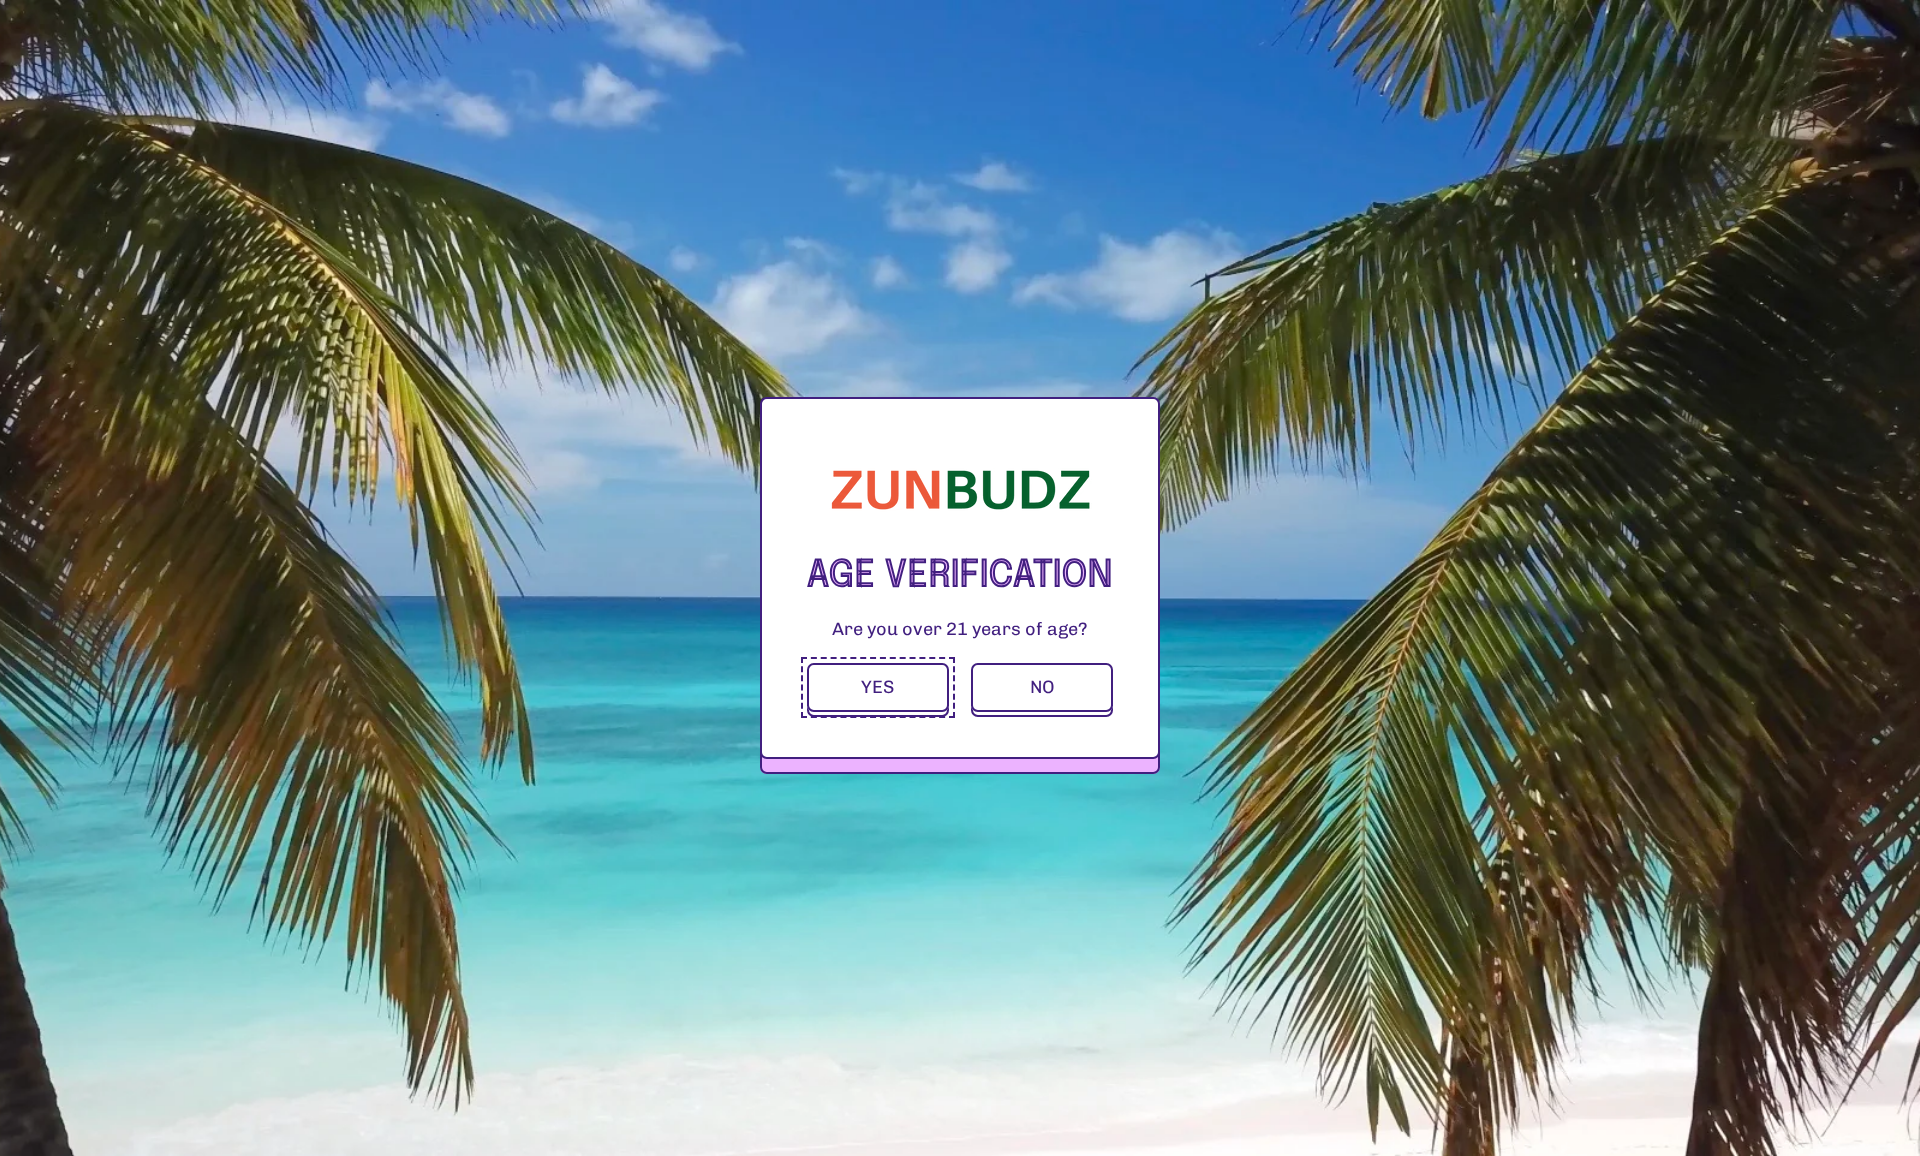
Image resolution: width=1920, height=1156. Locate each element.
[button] (878, 687)
